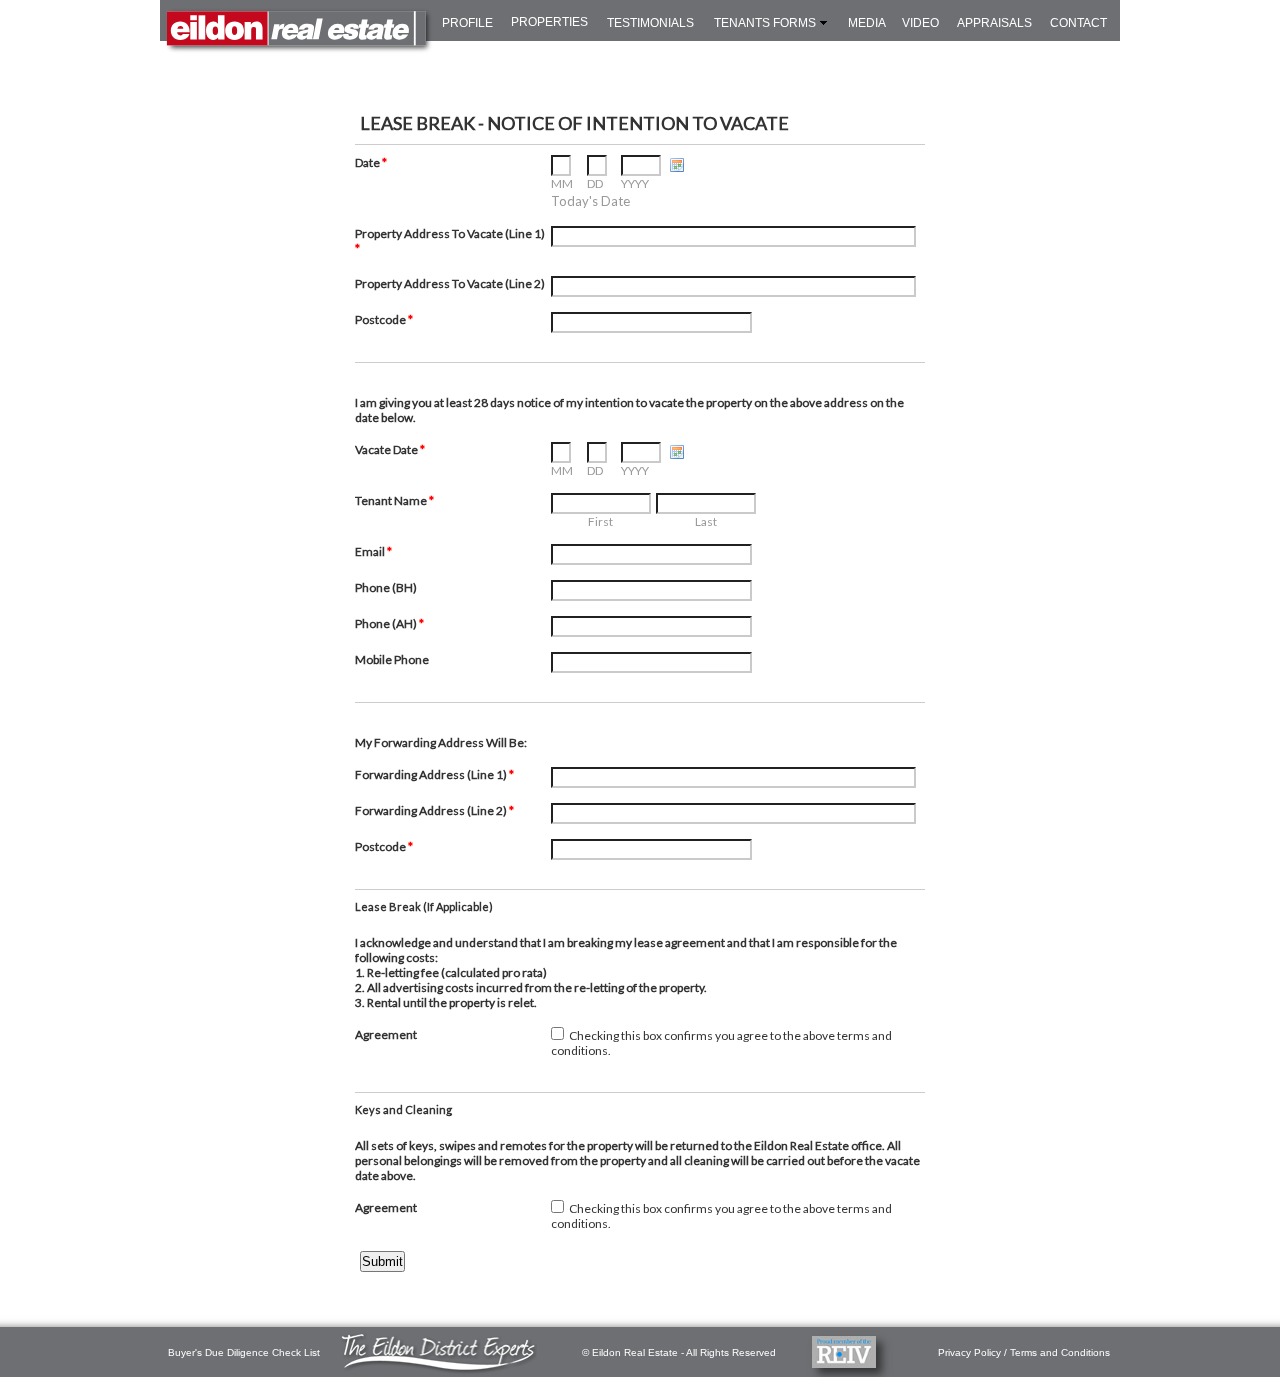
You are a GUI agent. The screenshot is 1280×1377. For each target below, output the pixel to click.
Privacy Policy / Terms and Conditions (1024, 1352)
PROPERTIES (549, 22)
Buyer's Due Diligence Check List (244, 1352)
